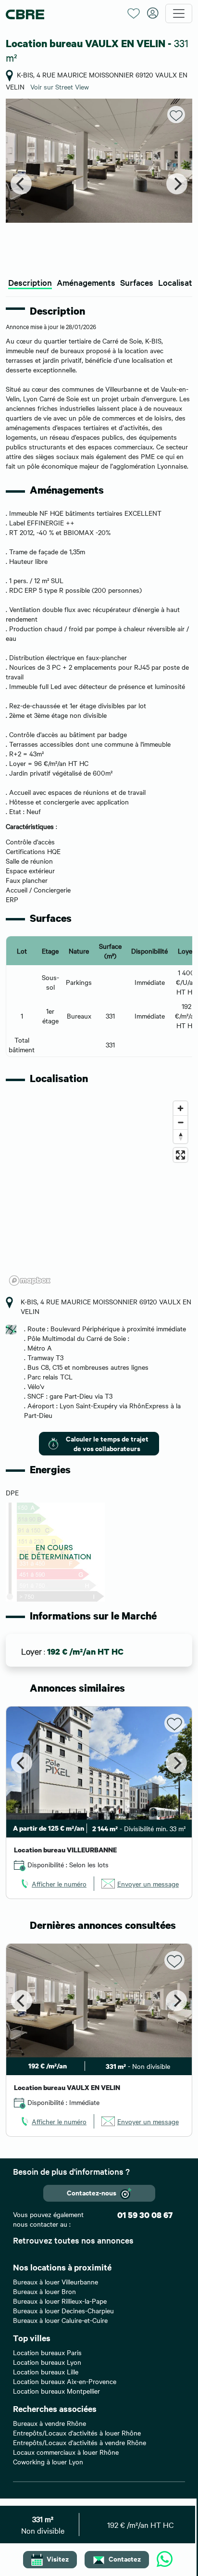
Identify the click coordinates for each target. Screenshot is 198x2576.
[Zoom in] (180, 1108)
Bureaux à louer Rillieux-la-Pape (60, 2301)
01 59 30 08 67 (145, 2215)
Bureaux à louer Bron (44, 2291)
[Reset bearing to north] (180, 1136)
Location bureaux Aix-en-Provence (65, 2381)
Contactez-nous (92, 2192)
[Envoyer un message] (165, 2560)
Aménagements (86, 282)
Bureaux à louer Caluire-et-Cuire (60, 2320)
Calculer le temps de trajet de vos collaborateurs (107, 1443)
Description (30, 282)
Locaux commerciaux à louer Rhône (66, 2452)
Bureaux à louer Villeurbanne (56, 2282)
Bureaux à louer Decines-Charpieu (63, 2310)
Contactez (125, 2558)
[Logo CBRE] (63, 14)
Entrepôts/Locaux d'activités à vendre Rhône (80, 2442)
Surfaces (137, 282)
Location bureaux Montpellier (56, 2391)
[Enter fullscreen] (180, 1155)
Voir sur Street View (60, 87)
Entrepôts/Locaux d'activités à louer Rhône (77, 2433)
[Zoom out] (180, 1122)
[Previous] (21, 184)
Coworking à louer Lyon (48, 2461)
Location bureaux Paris (47, 2352)
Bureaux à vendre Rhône (49, 2423)
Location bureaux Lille (46, 2372)
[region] (99, 1193)
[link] (53, 1884)
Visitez (58, 2558)
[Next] (177, 184)
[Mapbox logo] (30, 1281)
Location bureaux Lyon (47, 2362)
